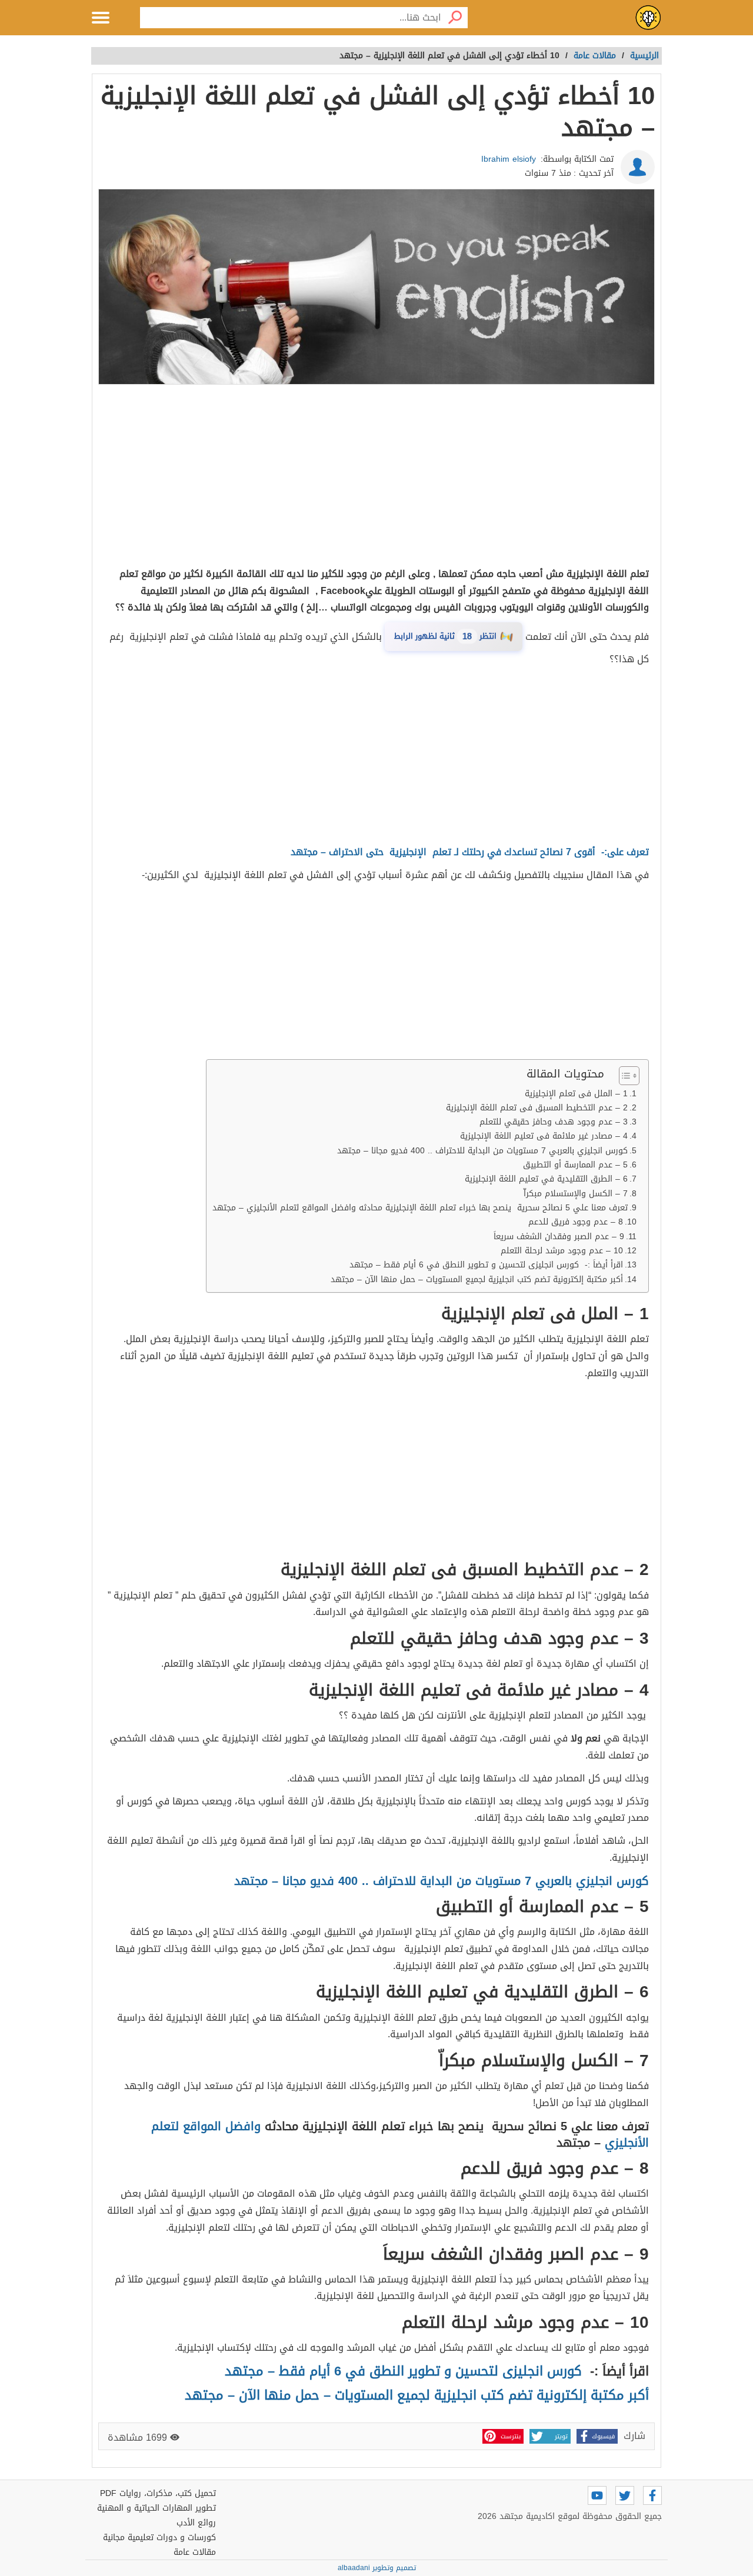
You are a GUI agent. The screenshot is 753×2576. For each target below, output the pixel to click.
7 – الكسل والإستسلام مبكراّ (576, 1194)
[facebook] (652, 2495)
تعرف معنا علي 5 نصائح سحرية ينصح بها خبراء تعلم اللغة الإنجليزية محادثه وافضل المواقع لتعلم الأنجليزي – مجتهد (420, 1208)
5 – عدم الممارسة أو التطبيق (575, 1165)
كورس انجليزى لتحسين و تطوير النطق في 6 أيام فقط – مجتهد (403, 2371)
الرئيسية (644, 56)
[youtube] (597, 2495)
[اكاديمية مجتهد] (648, 18)
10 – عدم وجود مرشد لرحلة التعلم (562, 1251)
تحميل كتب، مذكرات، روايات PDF (158, 2493)
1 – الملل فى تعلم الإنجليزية (576, 1094)
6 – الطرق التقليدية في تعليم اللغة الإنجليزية (546, 1179)
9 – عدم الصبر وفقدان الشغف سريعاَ (559, 1237)
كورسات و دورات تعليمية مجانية (159, 2537)
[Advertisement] (376, 478)
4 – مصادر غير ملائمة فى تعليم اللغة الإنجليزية (544, 1136)
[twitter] (625, 2495)
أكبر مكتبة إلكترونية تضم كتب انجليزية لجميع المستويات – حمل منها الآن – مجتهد (477, 1279)
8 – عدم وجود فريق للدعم (576, 1222)
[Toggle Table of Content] (623, 1076)
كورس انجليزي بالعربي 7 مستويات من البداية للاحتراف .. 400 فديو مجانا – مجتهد (482, 1151)
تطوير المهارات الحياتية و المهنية (156, 2508)
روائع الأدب (196, 2523)
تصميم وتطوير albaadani (377, 2568)
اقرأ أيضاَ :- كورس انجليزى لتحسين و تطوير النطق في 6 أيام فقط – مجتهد (486, 1265)
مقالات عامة (195, 2552)
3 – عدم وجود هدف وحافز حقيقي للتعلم (554, 1122)
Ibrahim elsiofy (509, 159)
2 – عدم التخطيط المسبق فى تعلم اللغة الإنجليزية (537, 1108)
